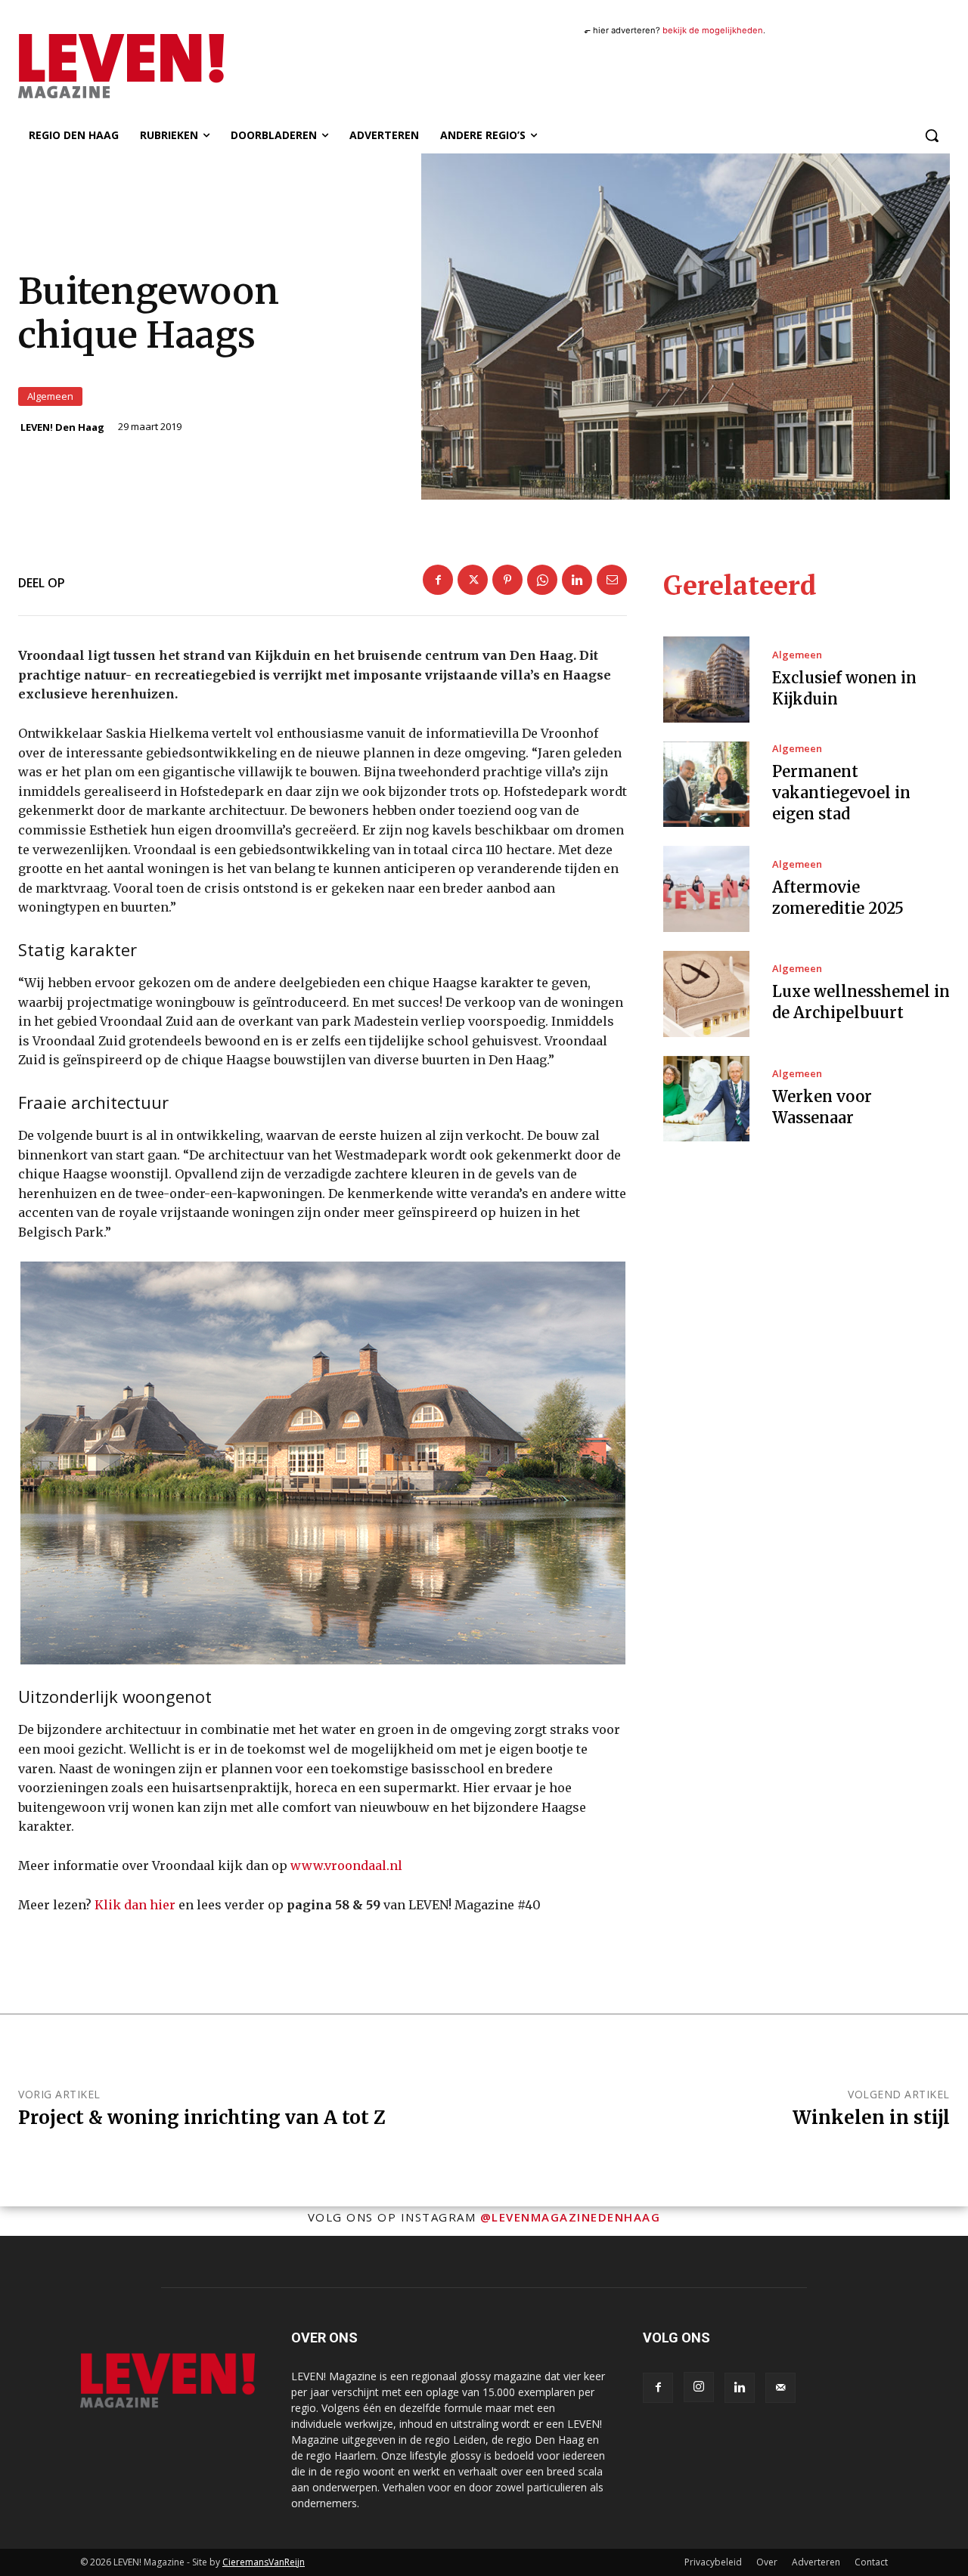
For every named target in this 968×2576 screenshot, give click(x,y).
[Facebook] (438, 580)
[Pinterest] (507, 580)
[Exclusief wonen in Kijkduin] (706, 680)
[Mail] (780, 2388)
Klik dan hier (135, 1905)
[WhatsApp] (542, 580)
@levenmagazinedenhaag (571, 2217)
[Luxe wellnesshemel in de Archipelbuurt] (706, 994)
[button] (932, 135)
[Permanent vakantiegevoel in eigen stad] (706, 785)
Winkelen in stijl (871, 2118)
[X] (473, 580)
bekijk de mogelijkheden (713, 30)
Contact (871, 2562)
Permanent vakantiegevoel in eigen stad (841, 793)
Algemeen (50, 396)
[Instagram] (699, 2387)
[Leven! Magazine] (158, 66)
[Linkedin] (577, 580)
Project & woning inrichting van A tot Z (202, 2118)
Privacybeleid (713, 2562)
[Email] (612, 580)
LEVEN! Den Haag (62, 427)
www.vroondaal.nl (346, 1865)
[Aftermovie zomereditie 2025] (706, 889)
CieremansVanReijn (264, 2562)
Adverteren (816, 2562)
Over (767, 2562)
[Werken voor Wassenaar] (706, 1099)
